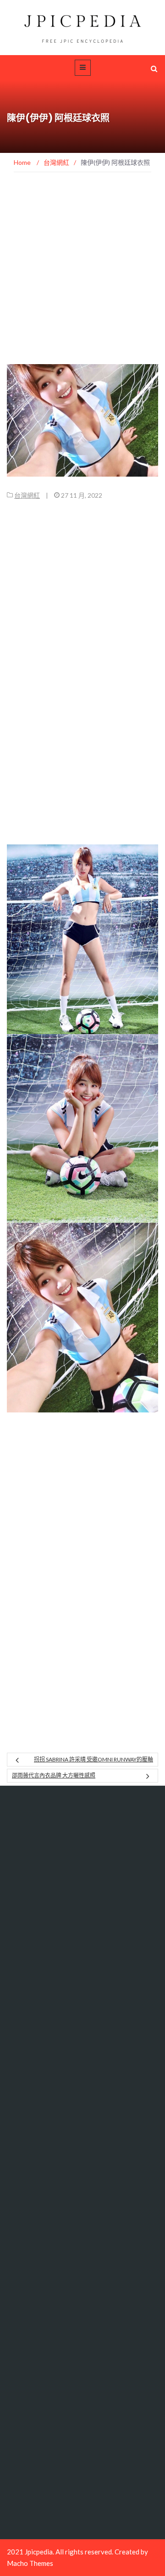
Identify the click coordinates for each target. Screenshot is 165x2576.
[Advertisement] (82, 278)
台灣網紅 (27, 495)
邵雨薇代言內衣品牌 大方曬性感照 (54, 1775)
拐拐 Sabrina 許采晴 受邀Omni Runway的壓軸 (93, 1759)
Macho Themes (30, 2563)
